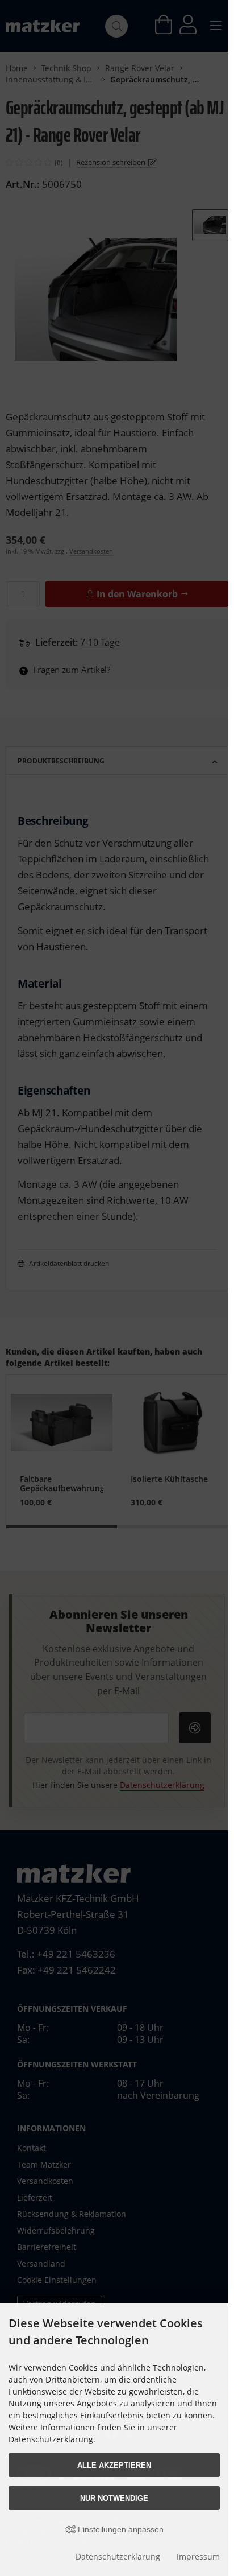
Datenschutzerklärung (118, 2556)
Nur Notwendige (114, 2498)
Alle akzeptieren (114, 2465)
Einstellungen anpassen (120, 2529)
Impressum (198, 2556)
